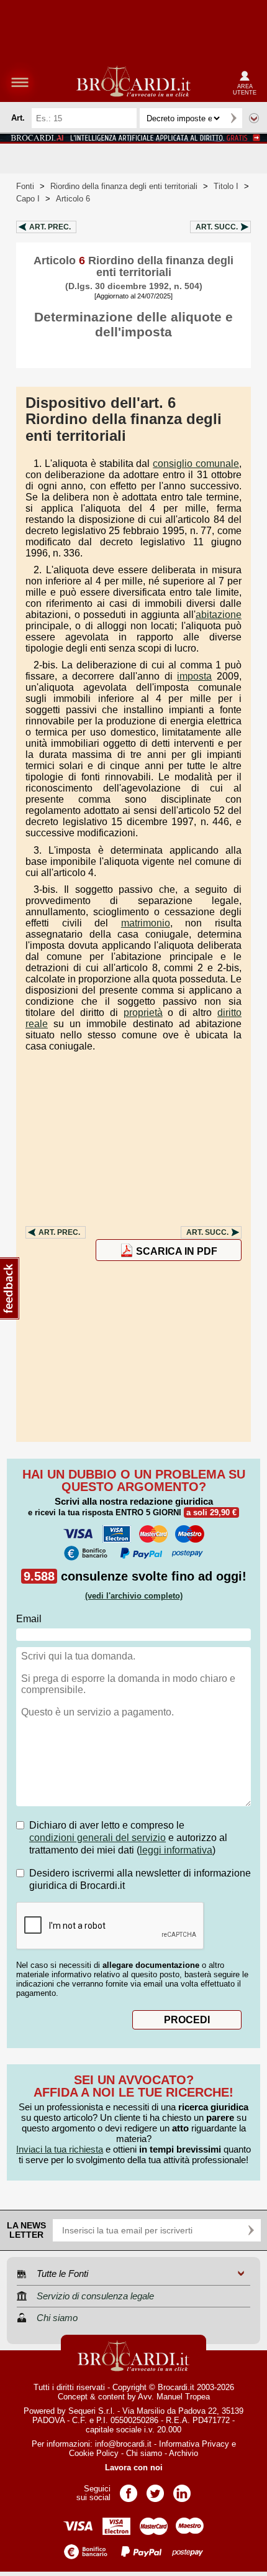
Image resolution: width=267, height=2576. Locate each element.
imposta (194, 676)
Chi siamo (144, 2453)
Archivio (183, 2453)
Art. (50, 227)
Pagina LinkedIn (182, 2489)
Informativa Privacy (194, 2444)
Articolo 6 (73, 199)
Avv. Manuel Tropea (174, 2397)
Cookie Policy (94, 2453)
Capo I (28, 199)
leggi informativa (176, 1850)
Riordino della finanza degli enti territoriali (124, 186)
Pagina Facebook (129, 2489)
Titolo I (226, 186)
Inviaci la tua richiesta (60, 2149)
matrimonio (146, 923)
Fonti (25, 186)
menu (20, 82)
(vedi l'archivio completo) (134, 1596)
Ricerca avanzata (254, 118)
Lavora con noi (134, 2468)
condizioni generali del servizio (97, 1838)
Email (29, 1619)
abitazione (219, 615)
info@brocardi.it (123, 2444)
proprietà (143, 1013)
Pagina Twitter (155, 2489)
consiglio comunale (196, 464)
